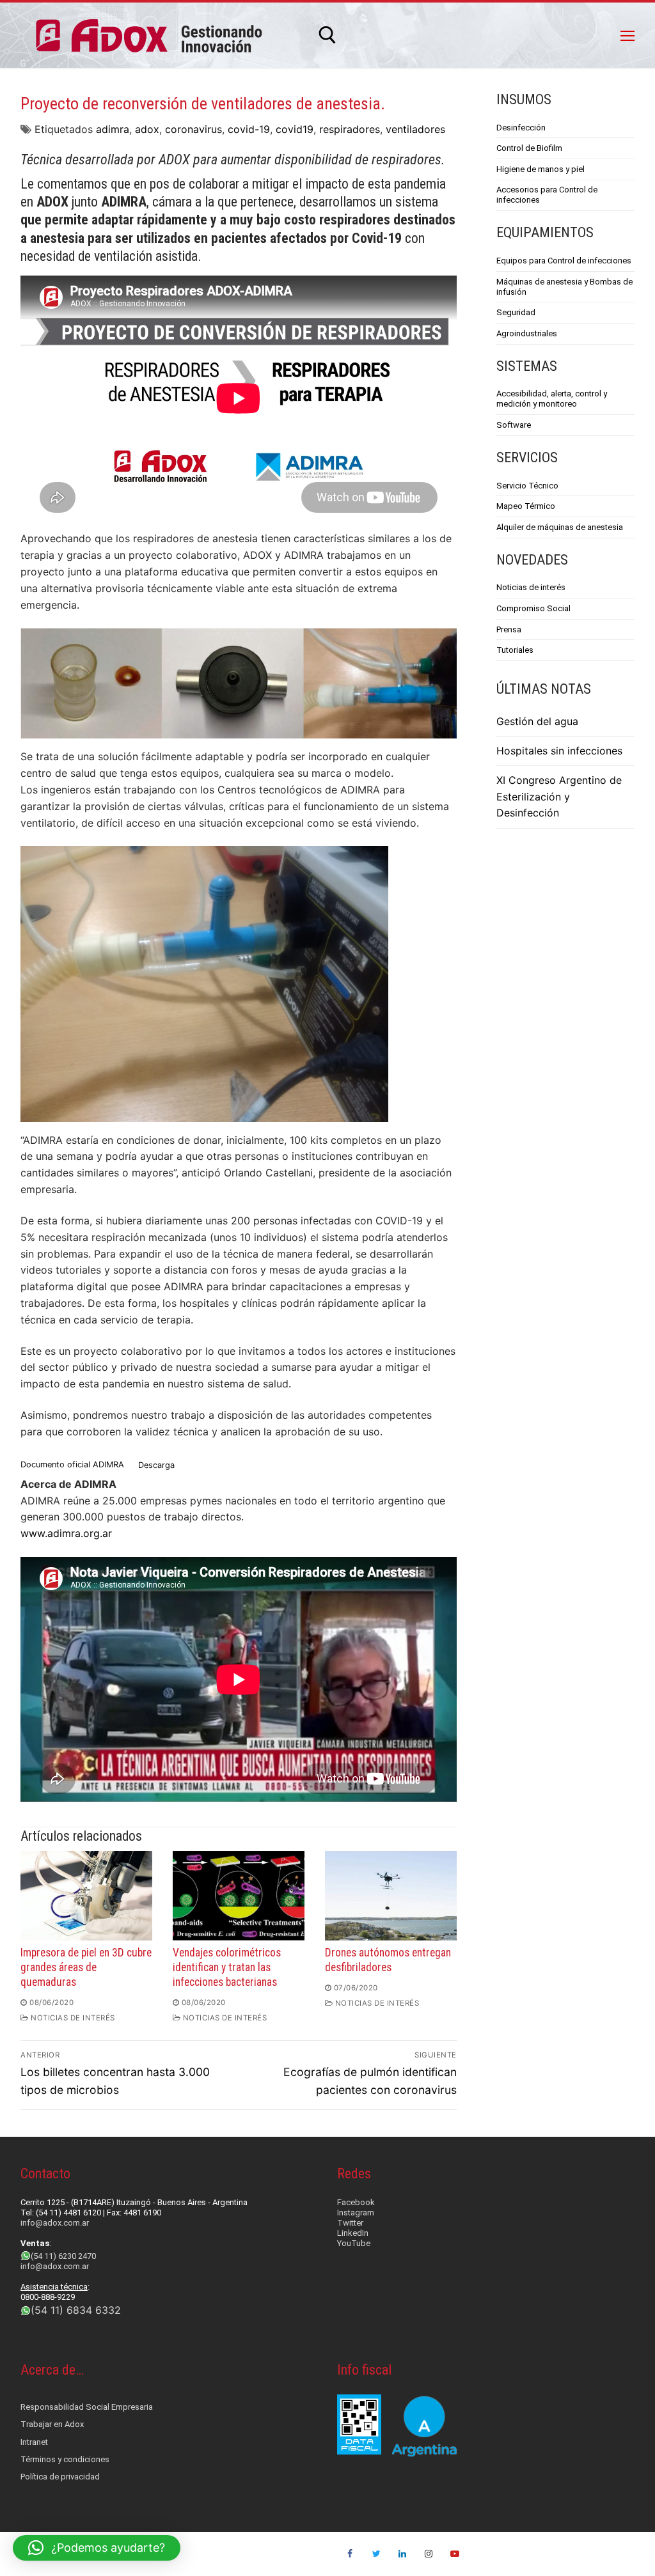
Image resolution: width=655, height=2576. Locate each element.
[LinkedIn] (403, 2554)
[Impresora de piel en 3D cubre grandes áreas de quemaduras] (86, 1896)
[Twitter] (376, 2554)
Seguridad (516, 312)
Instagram (356, 2213)
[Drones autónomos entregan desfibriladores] (391, 1896)
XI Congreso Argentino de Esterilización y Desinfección (559, 797)
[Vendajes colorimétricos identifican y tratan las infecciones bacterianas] (239, 1896)
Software (514, 425)
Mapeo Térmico (526, 506)
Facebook (356, 2202)
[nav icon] (627, 35)
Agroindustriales (527, 333)
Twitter (350, 2223)
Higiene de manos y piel (541, 169)
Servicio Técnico (527, 486)
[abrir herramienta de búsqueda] (327, 35)
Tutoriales (515, 650)
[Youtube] (454, 2554)
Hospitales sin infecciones (559, 751)
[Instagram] (428, 2554)
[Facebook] (350, 2554)
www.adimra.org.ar (66, 1533)
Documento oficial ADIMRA (72, 1465)
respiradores (350, 129)
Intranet (34, 2442)
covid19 (295, 129)
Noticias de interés (531, 587)
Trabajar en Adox (52, 2424)
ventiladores (415, 129)
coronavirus (193, 129)
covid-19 (249, 129)
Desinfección (521, 128)
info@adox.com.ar (55, 2223)
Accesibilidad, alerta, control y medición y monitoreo (552, 399)
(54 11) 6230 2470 (63, 2256)
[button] (97, 2548)
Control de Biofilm (529, 148)
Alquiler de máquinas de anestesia (560, 527)
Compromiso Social (533, 608)
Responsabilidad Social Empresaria (87, 2407)
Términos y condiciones (65, 2459)
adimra (113, 129)
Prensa (509, 629)
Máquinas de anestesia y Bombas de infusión (564, 287)
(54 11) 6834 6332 (76, 2310)
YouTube (354, 2243)
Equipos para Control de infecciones (564, 261)
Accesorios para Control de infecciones (547, 195)
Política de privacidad (60, 2477)
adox (147, 129)
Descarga (156, 1465)
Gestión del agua (537, 721)
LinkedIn (353, 2233)
